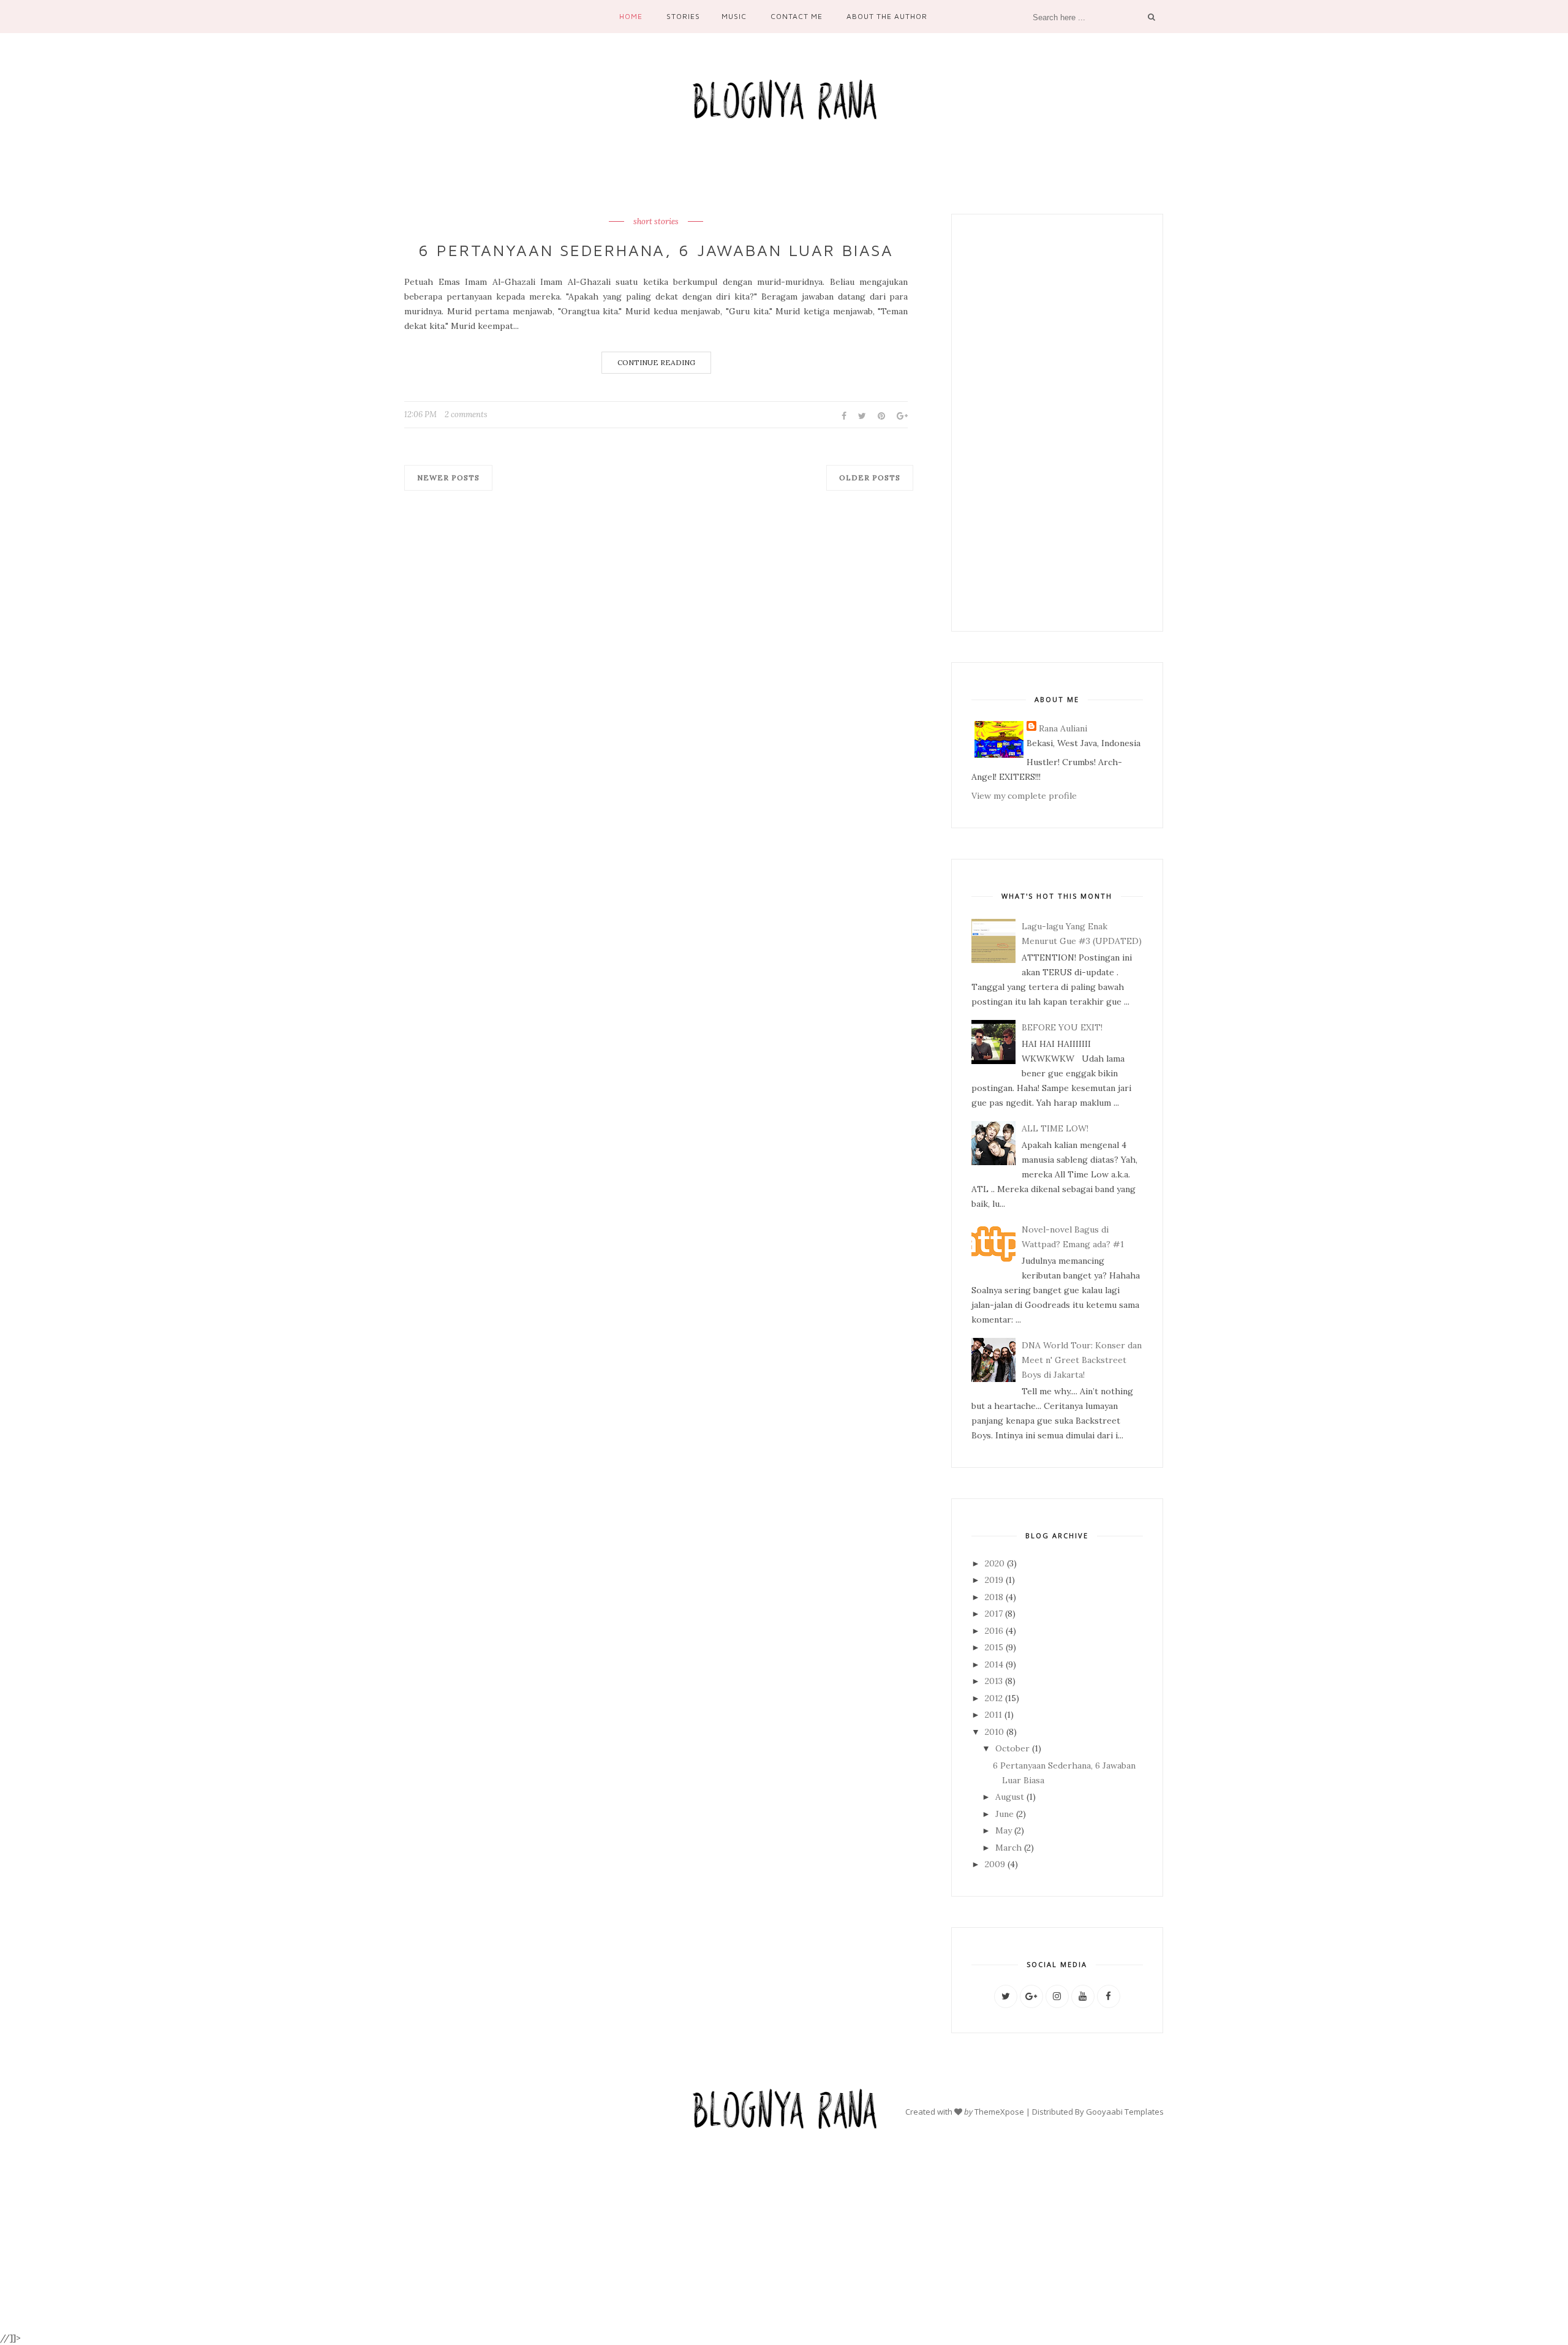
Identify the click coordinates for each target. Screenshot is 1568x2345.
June (1006, 1814)
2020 (996, 1563)
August (1011, 1797)
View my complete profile (1024, 796)
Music (734, 16)
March (1010, 1848)
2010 (996, 1732)
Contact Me (797, 16)
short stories (656, 222)
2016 (995, 1631)
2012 (995, 1698)
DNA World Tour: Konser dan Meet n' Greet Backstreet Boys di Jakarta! (1082, 1360)
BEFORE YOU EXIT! (1062, 1027)
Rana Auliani (1063, 728)
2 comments (466, 414)
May (1005, 1830)
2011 (995, 1715)
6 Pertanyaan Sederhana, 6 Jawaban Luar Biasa (656, 250)
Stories (683, 16)
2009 (996, 1864)
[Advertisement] (1057, 423)
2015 (995, 1647)
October (1014, 1748)
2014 (995, 1664)
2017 (995, 1614)
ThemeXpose (999, 2112)
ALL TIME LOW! (1055, 1128)
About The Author (887, 16)
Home (631, 16)
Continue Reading (656, 362)
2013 (995, 1681)
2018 (995, 1597)
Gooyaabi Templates (1125, 2112)
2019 (995, 1580)
